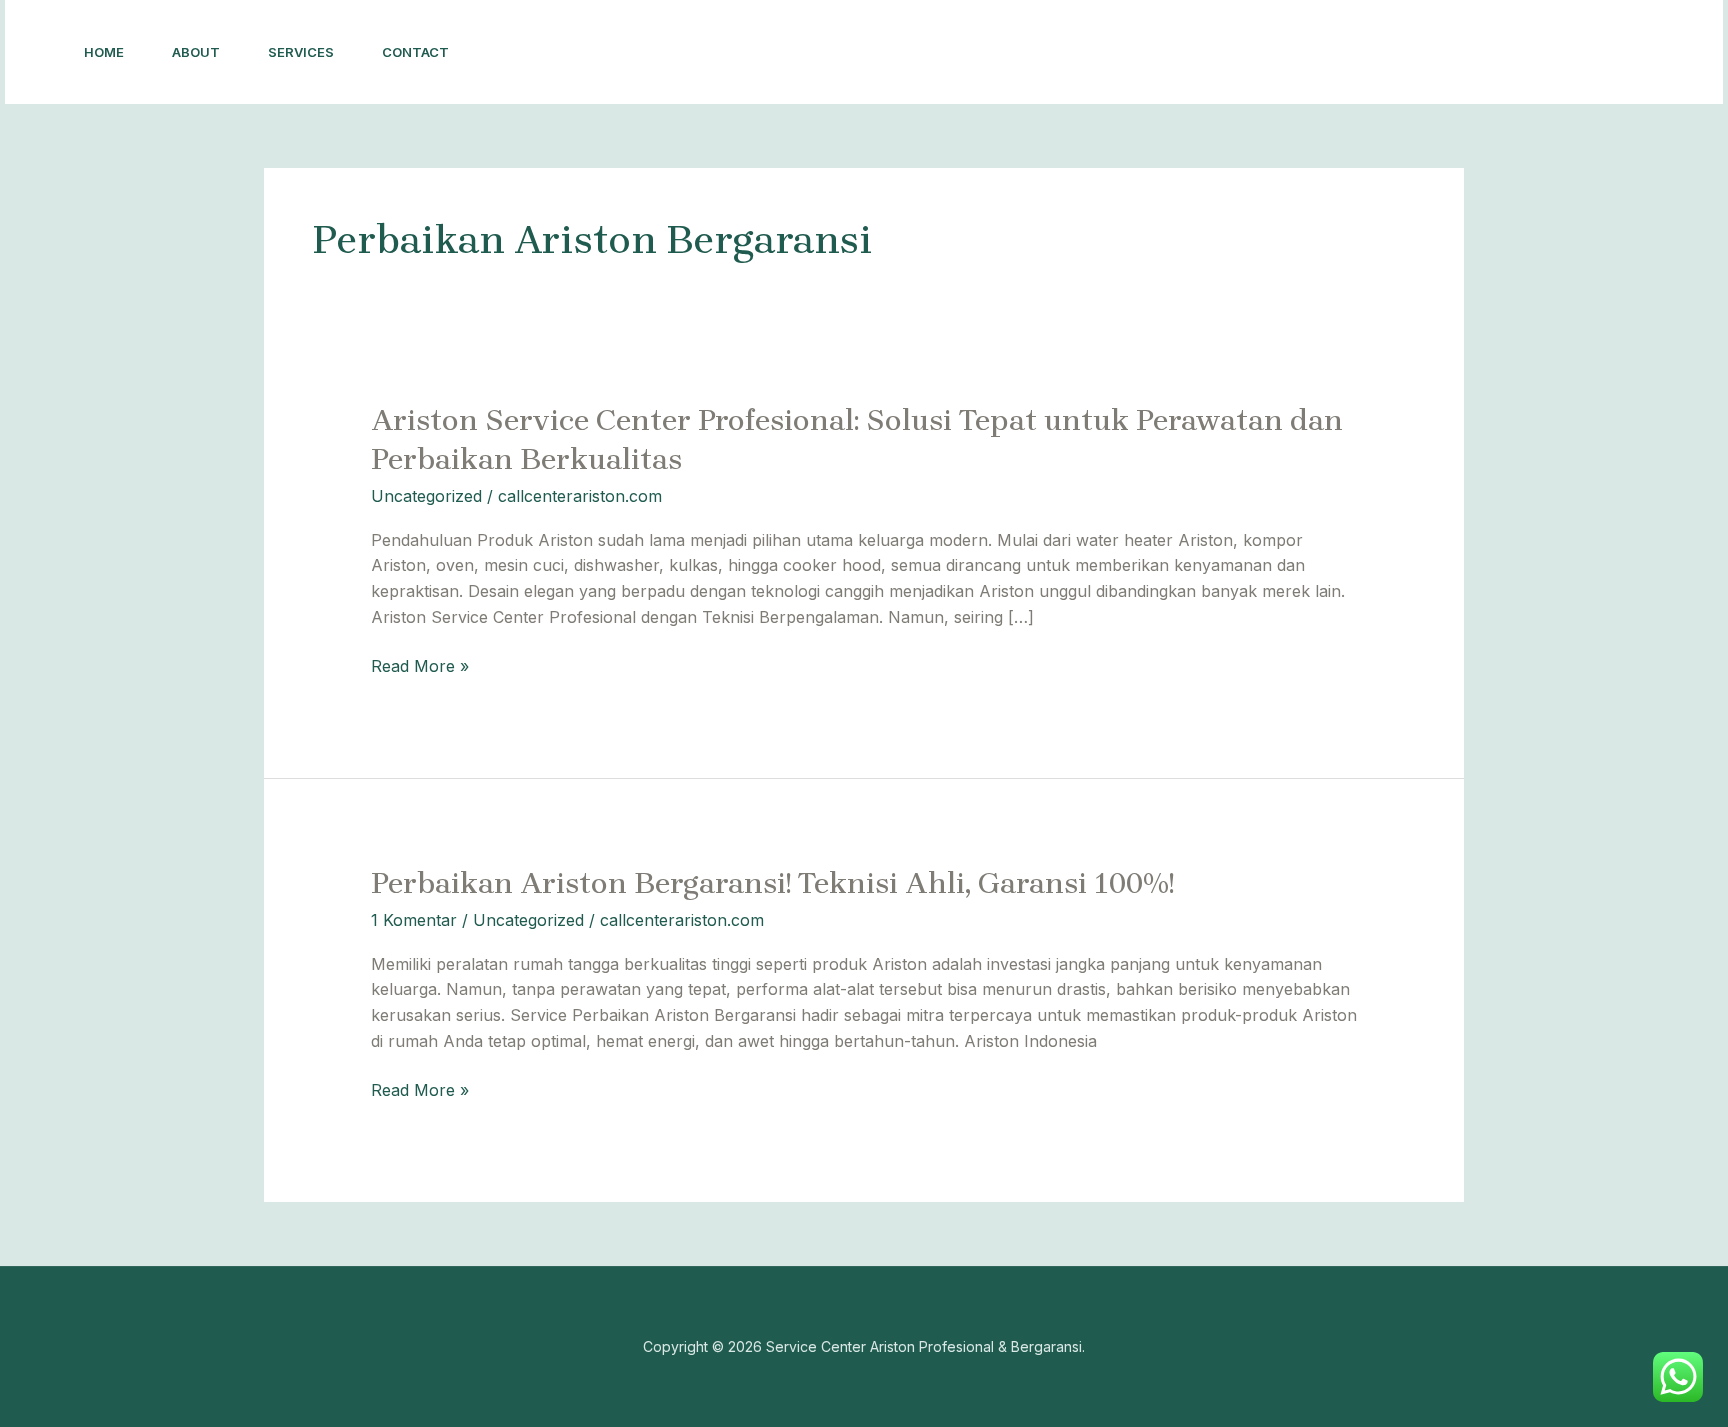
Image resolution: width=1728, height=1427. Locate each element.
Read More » (420, 666)
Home (104, 52)
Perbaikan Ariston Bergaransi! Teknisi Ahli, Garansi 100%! (772, 883)
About (196, 52)
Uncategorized (426, 496)
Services (301, 52)
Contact (415, 52)
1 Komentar (414, 920)
